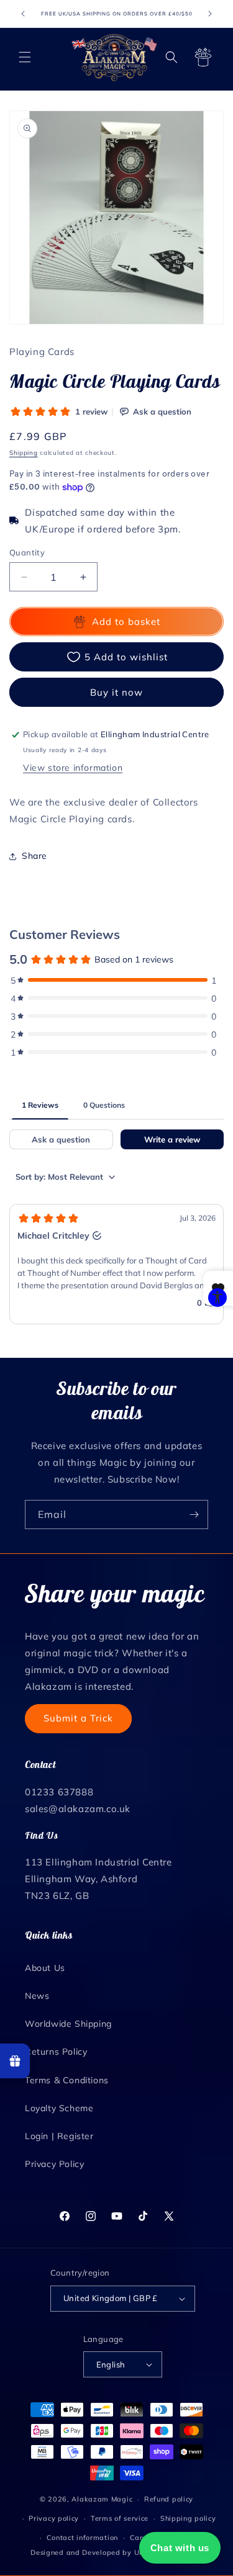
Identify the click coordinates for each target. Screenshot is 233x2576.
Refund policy (169, 2499)
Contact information (82, 2538)
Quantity (27, 552)
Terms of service (120, 2518)
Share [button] (34, 856)
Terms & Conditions (67, 2080)
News (37, 1996)
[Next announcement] (210, 14)
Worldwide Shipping (68, 2024)
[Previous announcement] (23, 14)
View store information (73, 768)
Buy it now (116, 692)
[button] (25, 57)
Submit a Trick (78, 1718)
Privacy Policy (54, 2164)
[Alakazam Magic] (114, 57)
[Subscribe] (194, 1515)
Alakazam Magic (102, 2499)
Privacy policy (54, 2518)
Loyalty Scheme (59, 2108)
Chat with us (180, 2548)
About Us (45, 1968)
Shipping (24, 453)
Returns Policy (56, 2052)
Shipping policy (188, 2518)
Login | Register (59, 2136)
